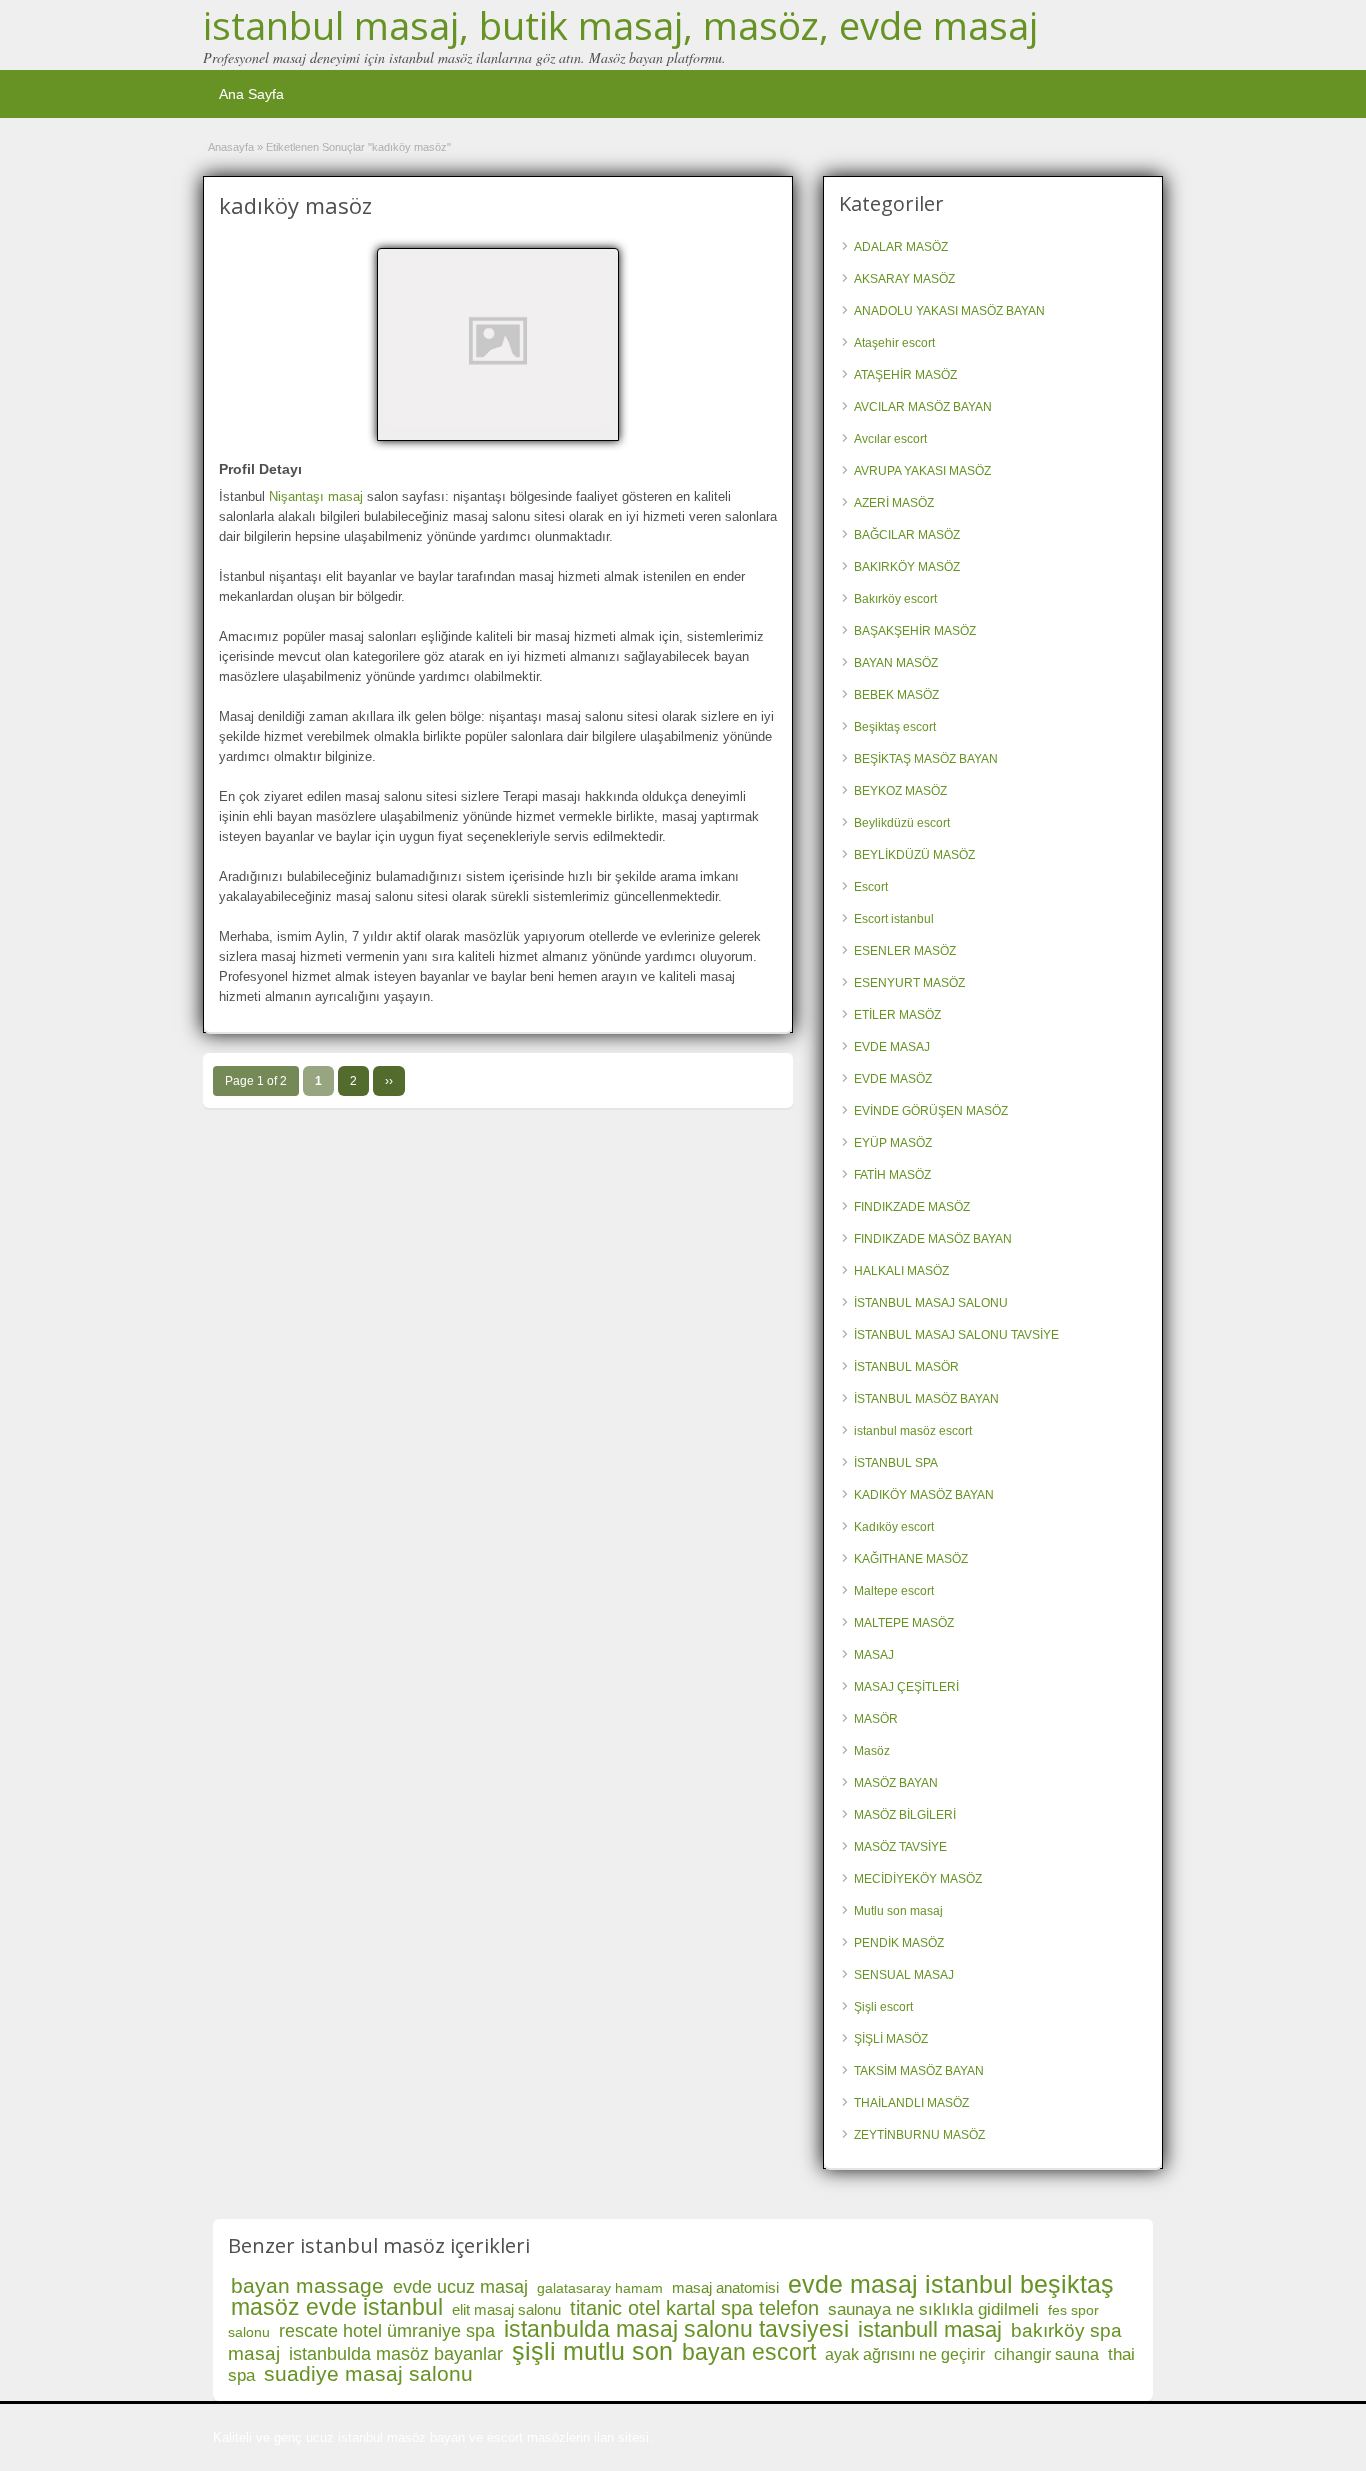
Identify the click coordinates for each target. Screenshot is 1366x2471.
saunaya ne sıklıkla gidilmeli (933, 2309)
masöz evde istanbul (337, 2307)
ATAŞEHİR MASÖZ (905, 375)
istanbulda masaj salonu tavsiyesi (676, 2329)
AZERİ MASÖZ (894, 503)
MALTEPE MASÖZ (904, 1623)
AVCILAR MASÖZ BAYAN (923, 407)
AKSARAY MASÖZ (904, 279)
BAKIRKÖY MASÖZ (907, 567)
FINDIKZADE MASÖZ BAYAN (933, 1239)
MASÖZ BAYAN (896, 1783)
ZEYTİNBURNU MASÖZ (919, 2135)
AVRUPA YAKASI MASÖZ (922, 471)
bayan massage (307, 2285)
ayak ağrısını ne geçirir (905, 2354)
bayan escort (749, 2352)
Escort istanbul (894, 919)
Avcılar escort (890, 439)
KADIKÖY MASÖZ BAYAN (924, 1495)
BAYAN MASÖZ (896, 663)
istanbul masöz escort (913, 1431)
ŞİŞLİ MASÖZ (891, 2039)
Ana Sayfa (251, 94)
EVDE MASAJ (892, 1047)
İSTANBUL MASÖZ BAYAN (926, 1399)
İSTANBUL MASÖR (906, 1367)
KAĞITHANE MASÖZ (911, 1559)
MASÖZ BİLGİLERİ (905, 1815)
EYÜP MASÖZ (893, 1143)
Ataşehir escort (894, 343)
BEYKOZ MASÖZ (900, 791)
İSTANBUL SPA (896, 1463)
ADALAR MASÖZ (901, 247)
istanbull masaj (930, 2329)
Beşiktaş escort (895, 727)
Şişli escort (883, 2007)
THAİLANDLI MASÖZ (911, 2103)
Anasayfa (231, 147)
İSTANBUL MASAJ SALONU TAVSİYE (956, 1335)
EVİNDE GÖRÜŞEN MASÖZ (931, 1111)
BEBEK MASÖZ (896, 695)
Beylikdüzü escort (902, 823)
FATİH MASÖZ (892, 1175)
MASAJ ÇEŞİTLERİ (906, 1687)
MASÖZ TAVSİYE (900, 1847)
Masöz (872, 1751)
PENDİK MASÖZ (899, 1943)
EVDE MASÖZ (893, 1079)
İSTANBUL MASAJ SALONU (931, 1303)
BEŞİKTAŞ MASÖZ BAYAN (926, 759)
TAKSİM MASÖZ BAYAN (919, 2071)
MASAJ (874, 1655)
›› (389, 1081)
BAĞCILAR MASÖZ (907, 535)
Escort (871, 887)
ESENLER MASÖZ (905, 951)
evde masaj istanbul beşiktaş (951, 2284)
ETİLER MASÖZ (897, 1015)
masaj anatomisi (725, 2287)
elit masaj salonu (506, 2309)
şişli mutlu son (592, 2351)
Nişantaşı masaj (316, 496)
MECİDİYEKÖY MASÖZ (918, 1879)
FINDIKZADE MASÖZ (912, 1207)
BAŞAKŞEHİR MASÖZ (915, 631)
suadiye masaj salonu (368, 2373)
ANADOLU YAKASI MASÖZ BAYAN (949, 311)
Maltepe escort (894, 1591)
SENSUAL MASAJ (904, 1975)
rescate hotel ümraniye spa (387, 2331)
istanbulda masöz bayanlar (396, 2354)
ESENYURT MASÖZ (909, 983)
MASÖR (876, 1719)
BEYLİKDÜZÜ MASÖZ (914, 855)
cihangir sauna (1046, 2354)
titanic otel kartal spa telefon (694, 2308)
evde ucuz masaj (460, 2287)
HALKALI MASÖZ (901, 1271)
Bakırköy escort (895, 599)
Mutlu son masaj (898, 1911)
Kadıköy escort (894, 1527)
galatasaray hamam (600, 2288)
